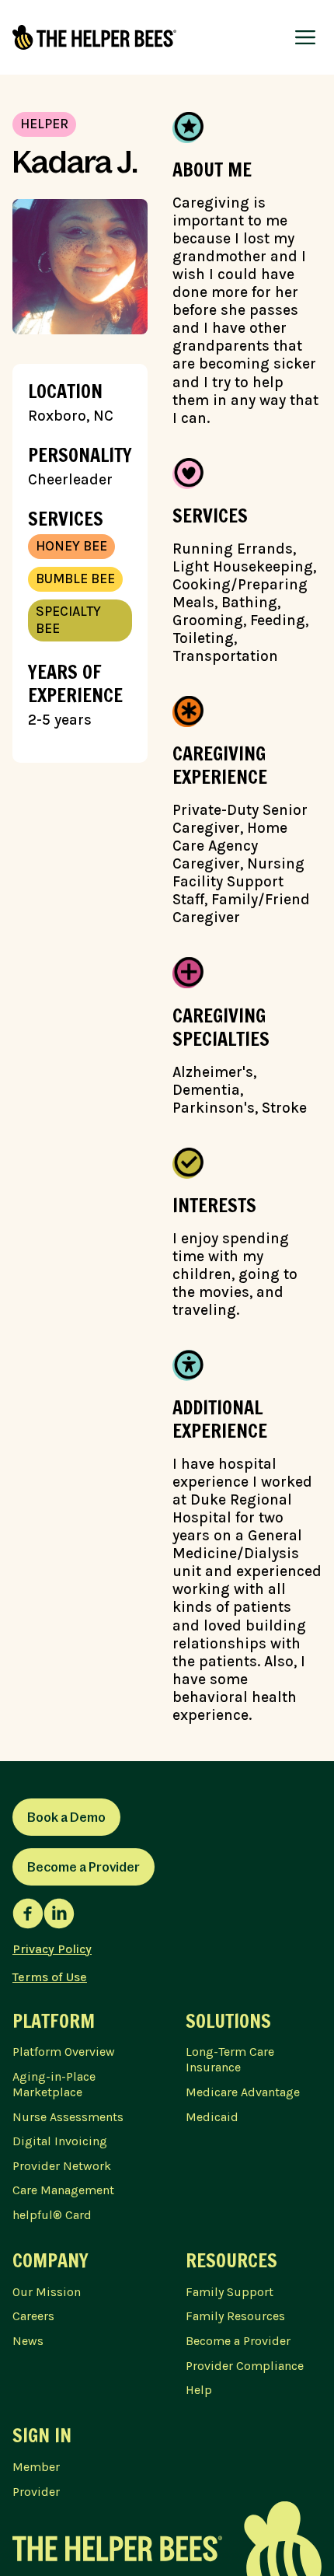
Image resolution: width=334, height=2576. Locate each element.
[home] (94, 37)
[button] (305, 37)
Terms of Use (50, 1977)
